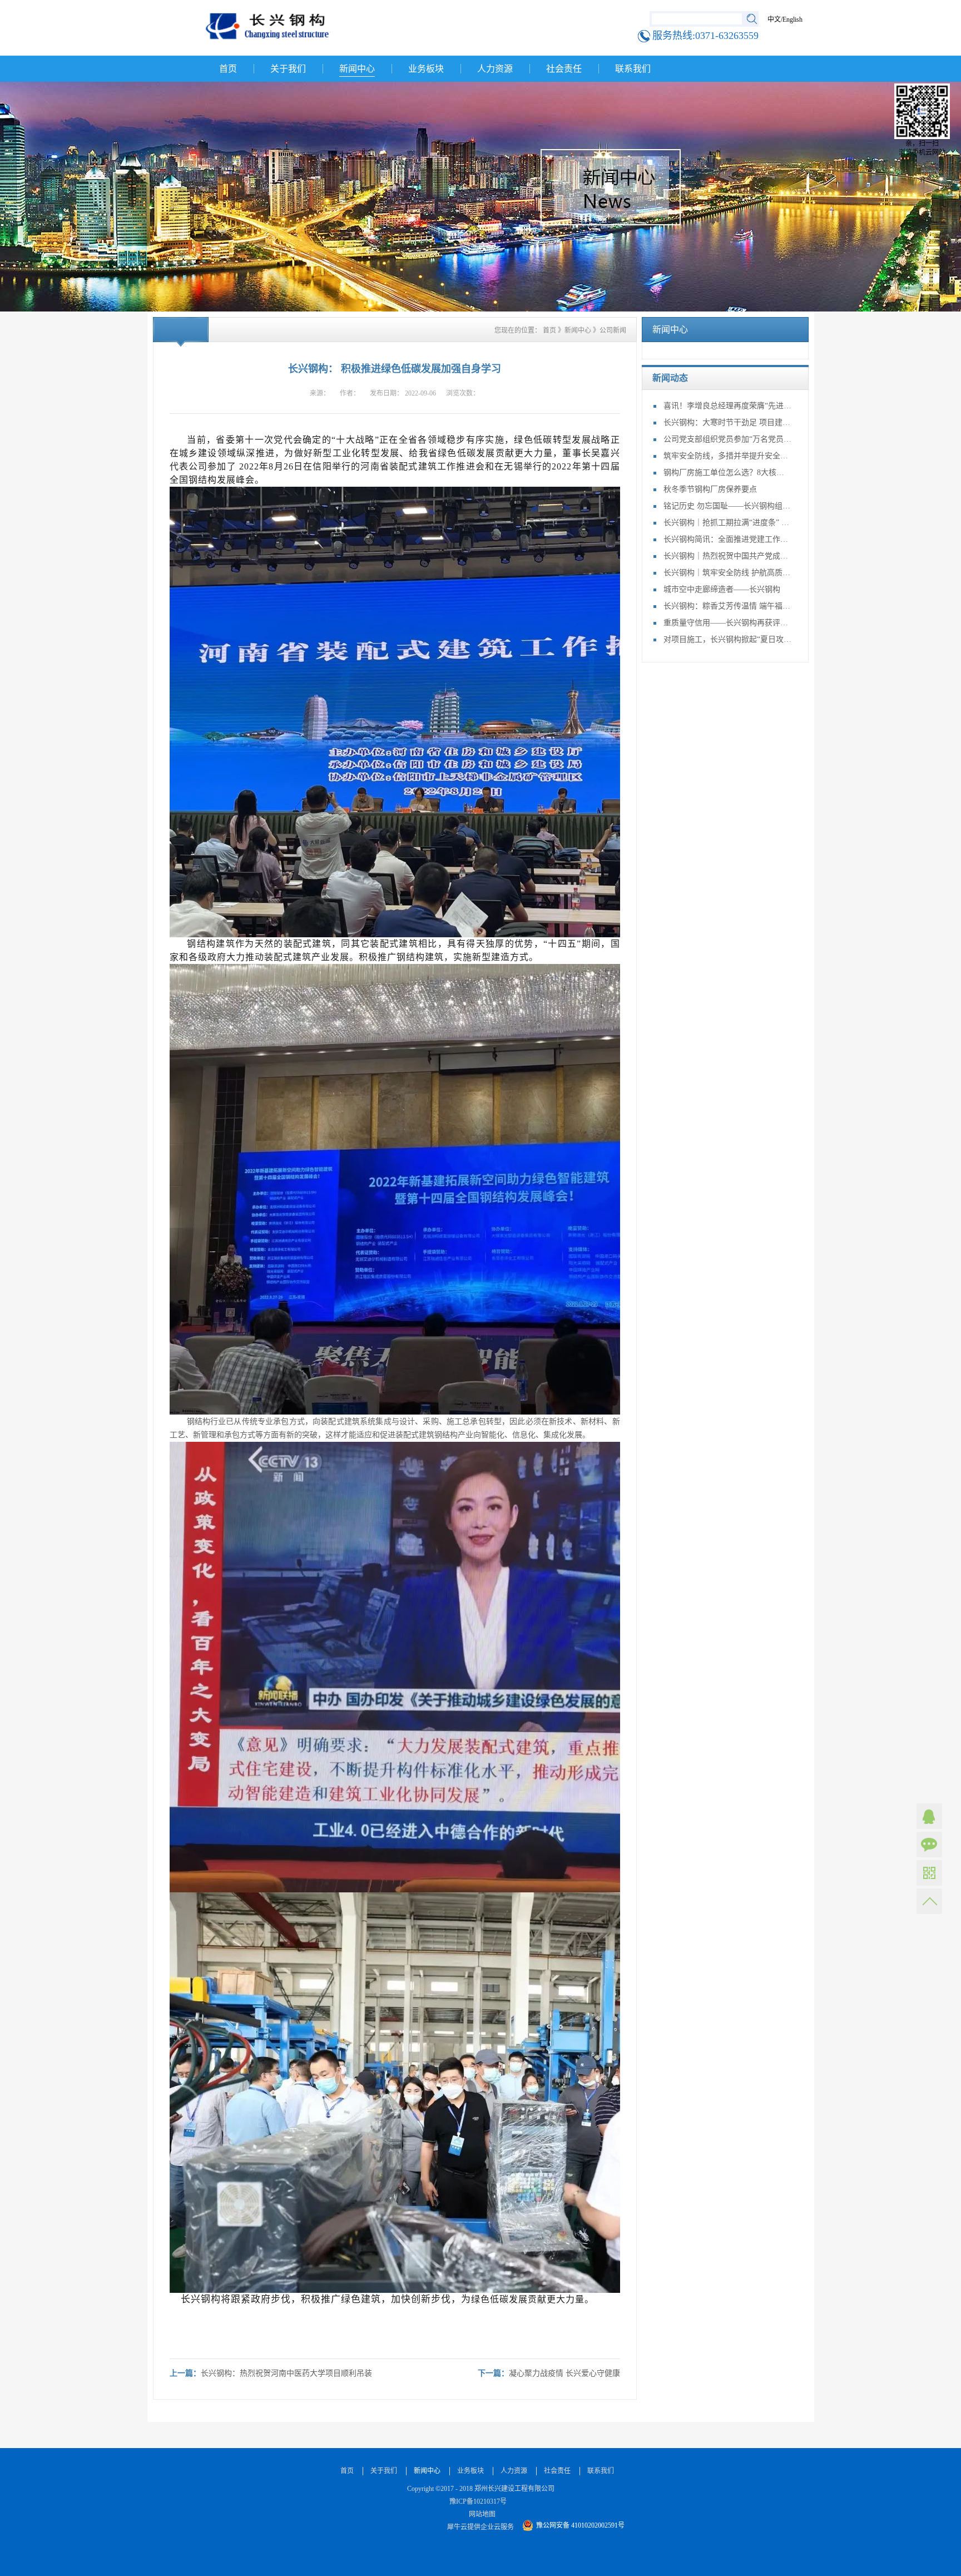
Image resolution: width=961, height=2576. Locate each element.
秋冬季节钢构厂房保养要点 (710, 489)
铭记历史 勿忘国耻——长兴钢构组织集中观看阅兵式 (727, 506)
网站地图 (481, 2514)
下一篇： (549, 2373)
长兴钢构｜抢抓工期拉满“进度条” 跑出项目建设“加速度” (727, 523)
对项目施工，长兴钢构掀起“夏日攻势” (727, 639)
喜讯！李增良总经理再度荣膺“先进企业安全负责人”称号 (727, 406)
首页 (228, 69)
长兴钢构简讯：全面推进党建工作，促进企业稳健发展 (727, 539)
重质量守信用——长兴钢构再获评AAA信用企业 (727, 623)
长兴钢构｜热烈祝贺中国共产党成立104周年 (727, 556)
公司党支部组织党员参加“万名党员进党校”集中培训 (727, 439)
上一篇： (271, 2373)
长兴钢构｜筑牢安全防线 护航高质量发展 (727, 573)
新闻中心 (578, 330)
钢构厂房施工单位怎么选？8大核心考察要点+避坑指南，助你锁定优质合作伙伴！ (727, 473)
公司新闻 (613, 330)
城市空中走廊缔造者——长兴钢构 (722, 589)
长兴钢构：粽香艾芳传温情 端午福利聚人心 (727, 606)
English (792, 19)
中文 (774, 19)
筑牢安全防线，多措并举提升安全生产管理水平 (727, 456)
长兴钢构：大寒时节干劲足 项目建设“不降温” (727, 422)
